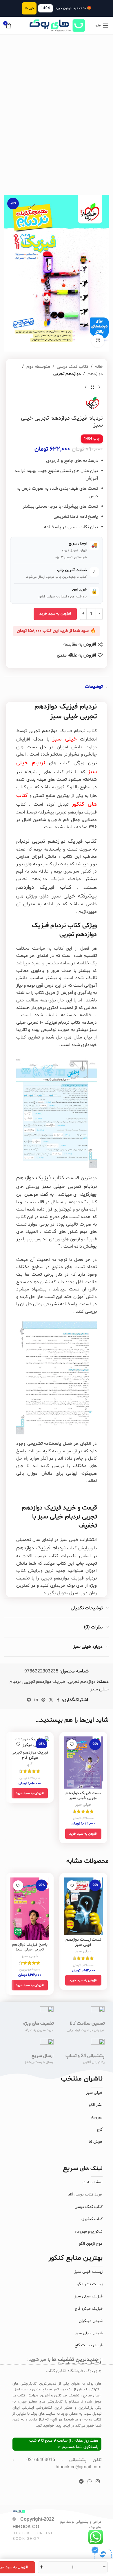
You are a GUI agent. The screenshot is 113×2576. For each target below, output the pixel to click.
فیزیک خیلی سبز (88, 2296)
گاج (30, 1764)
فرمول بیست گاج (89, 2345)
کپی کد (29, 8)
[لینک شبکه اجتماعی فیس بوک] (58, 1700)
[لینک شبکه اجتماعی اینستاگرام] (97, 2482)
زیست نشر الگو (90, 2284)
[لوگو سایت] (57, 25)
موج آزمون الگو (91, 2244)
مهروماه (96, 2117)
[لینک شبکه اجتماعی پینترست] (43, 1700)
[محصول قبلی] (99, 387)
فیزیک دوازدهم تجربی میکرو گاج (30, 1755)
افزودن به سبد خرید (55, 614)
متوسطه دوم (38, 367)
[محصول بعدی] (85, 387)
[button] (83, 1834)
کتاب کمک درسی (73, 367)
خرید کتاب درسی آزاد (85, 2194)
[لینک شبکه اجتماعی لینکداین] (36, 1700)
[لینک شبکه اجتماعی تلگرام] (29, 1700)
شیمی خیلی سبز (89, 2333)
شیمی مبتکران (91, 2321)
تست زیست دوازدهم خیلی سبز (83, 1942)
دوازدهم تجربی (67, 374)
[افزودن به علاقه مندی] (72, 1744)
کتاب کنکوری (92, 2219)
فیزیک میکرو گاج (89, 2309)
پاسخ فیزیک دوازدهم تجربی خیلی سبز (30, 1947)
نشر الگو (96, 2105)
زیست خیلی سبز (89, 2272)
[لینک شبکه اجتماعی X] (51, 1700)
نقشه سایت (93, 2182)
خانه (99, 367)
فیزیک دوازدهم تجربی (44, 1682)
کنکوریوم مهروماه (89, 2232)
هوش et (96, 2142)
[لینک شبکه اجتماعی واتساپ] (90, 2482)
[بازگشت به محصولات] (92, 387)
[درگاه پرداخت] (101, 2556)
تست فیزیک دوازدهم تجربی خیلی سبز (83, 1796)
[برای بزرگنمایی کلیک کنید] (98, 341)
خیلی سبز (83, 1805)
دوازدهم (95, 374)
